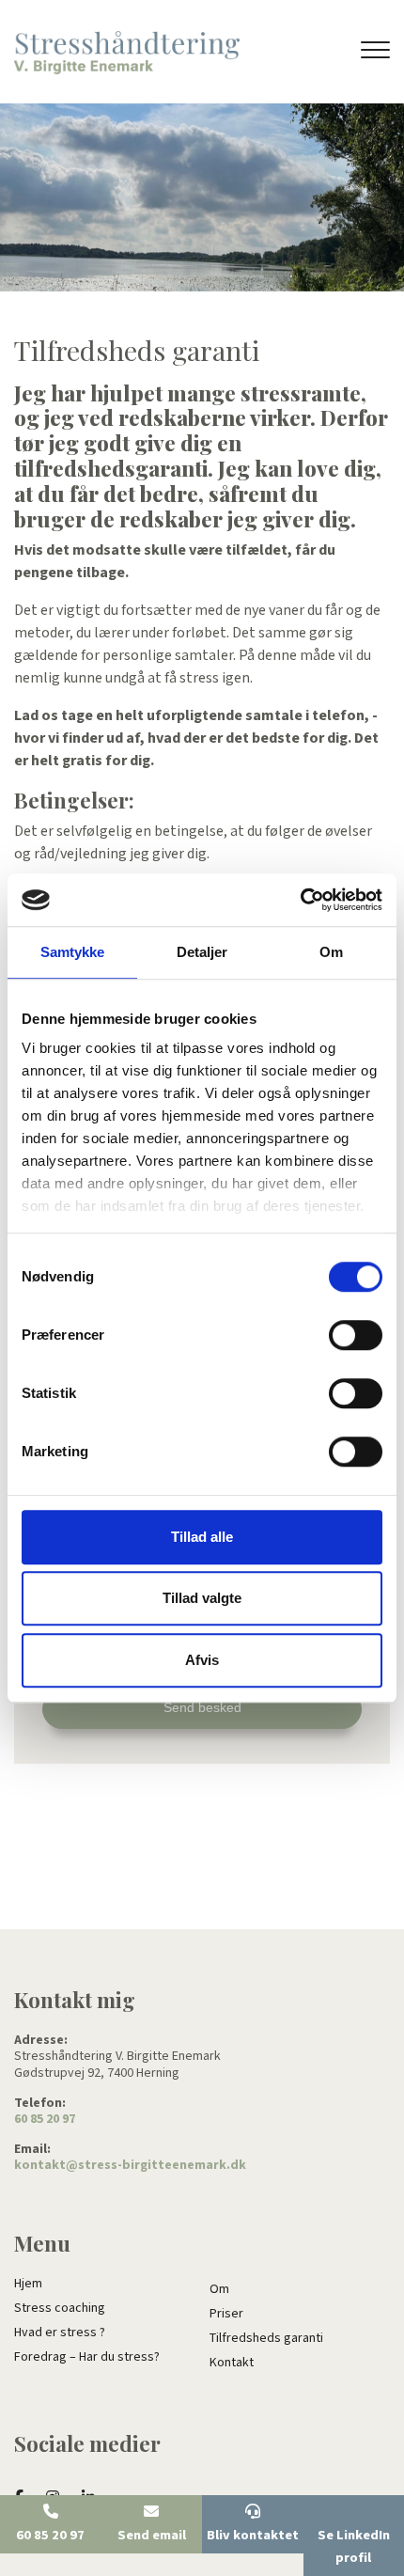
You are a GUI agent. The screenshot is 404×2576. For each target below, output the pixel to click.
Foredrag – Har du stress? (87, 2357)
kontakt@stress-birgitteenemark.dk (130, 2166)
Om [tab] (331, 952)
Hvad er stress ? (60, 2333)
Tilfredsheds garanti (266, 2338)
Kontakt (232, 2363)
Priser (226, 2314)
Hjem (28, 2284)
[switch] (356, 1335)
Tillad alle (202, 1537)
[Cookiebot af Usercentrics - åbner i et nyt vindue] (300, 900)
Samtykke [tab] (73, 952)
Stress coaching (60, 2308)
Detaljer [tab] (202, 952)
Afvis (202, 1660)
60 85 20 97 (45, 2120)
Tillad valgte (202, 1598)
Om (219, 2289)
